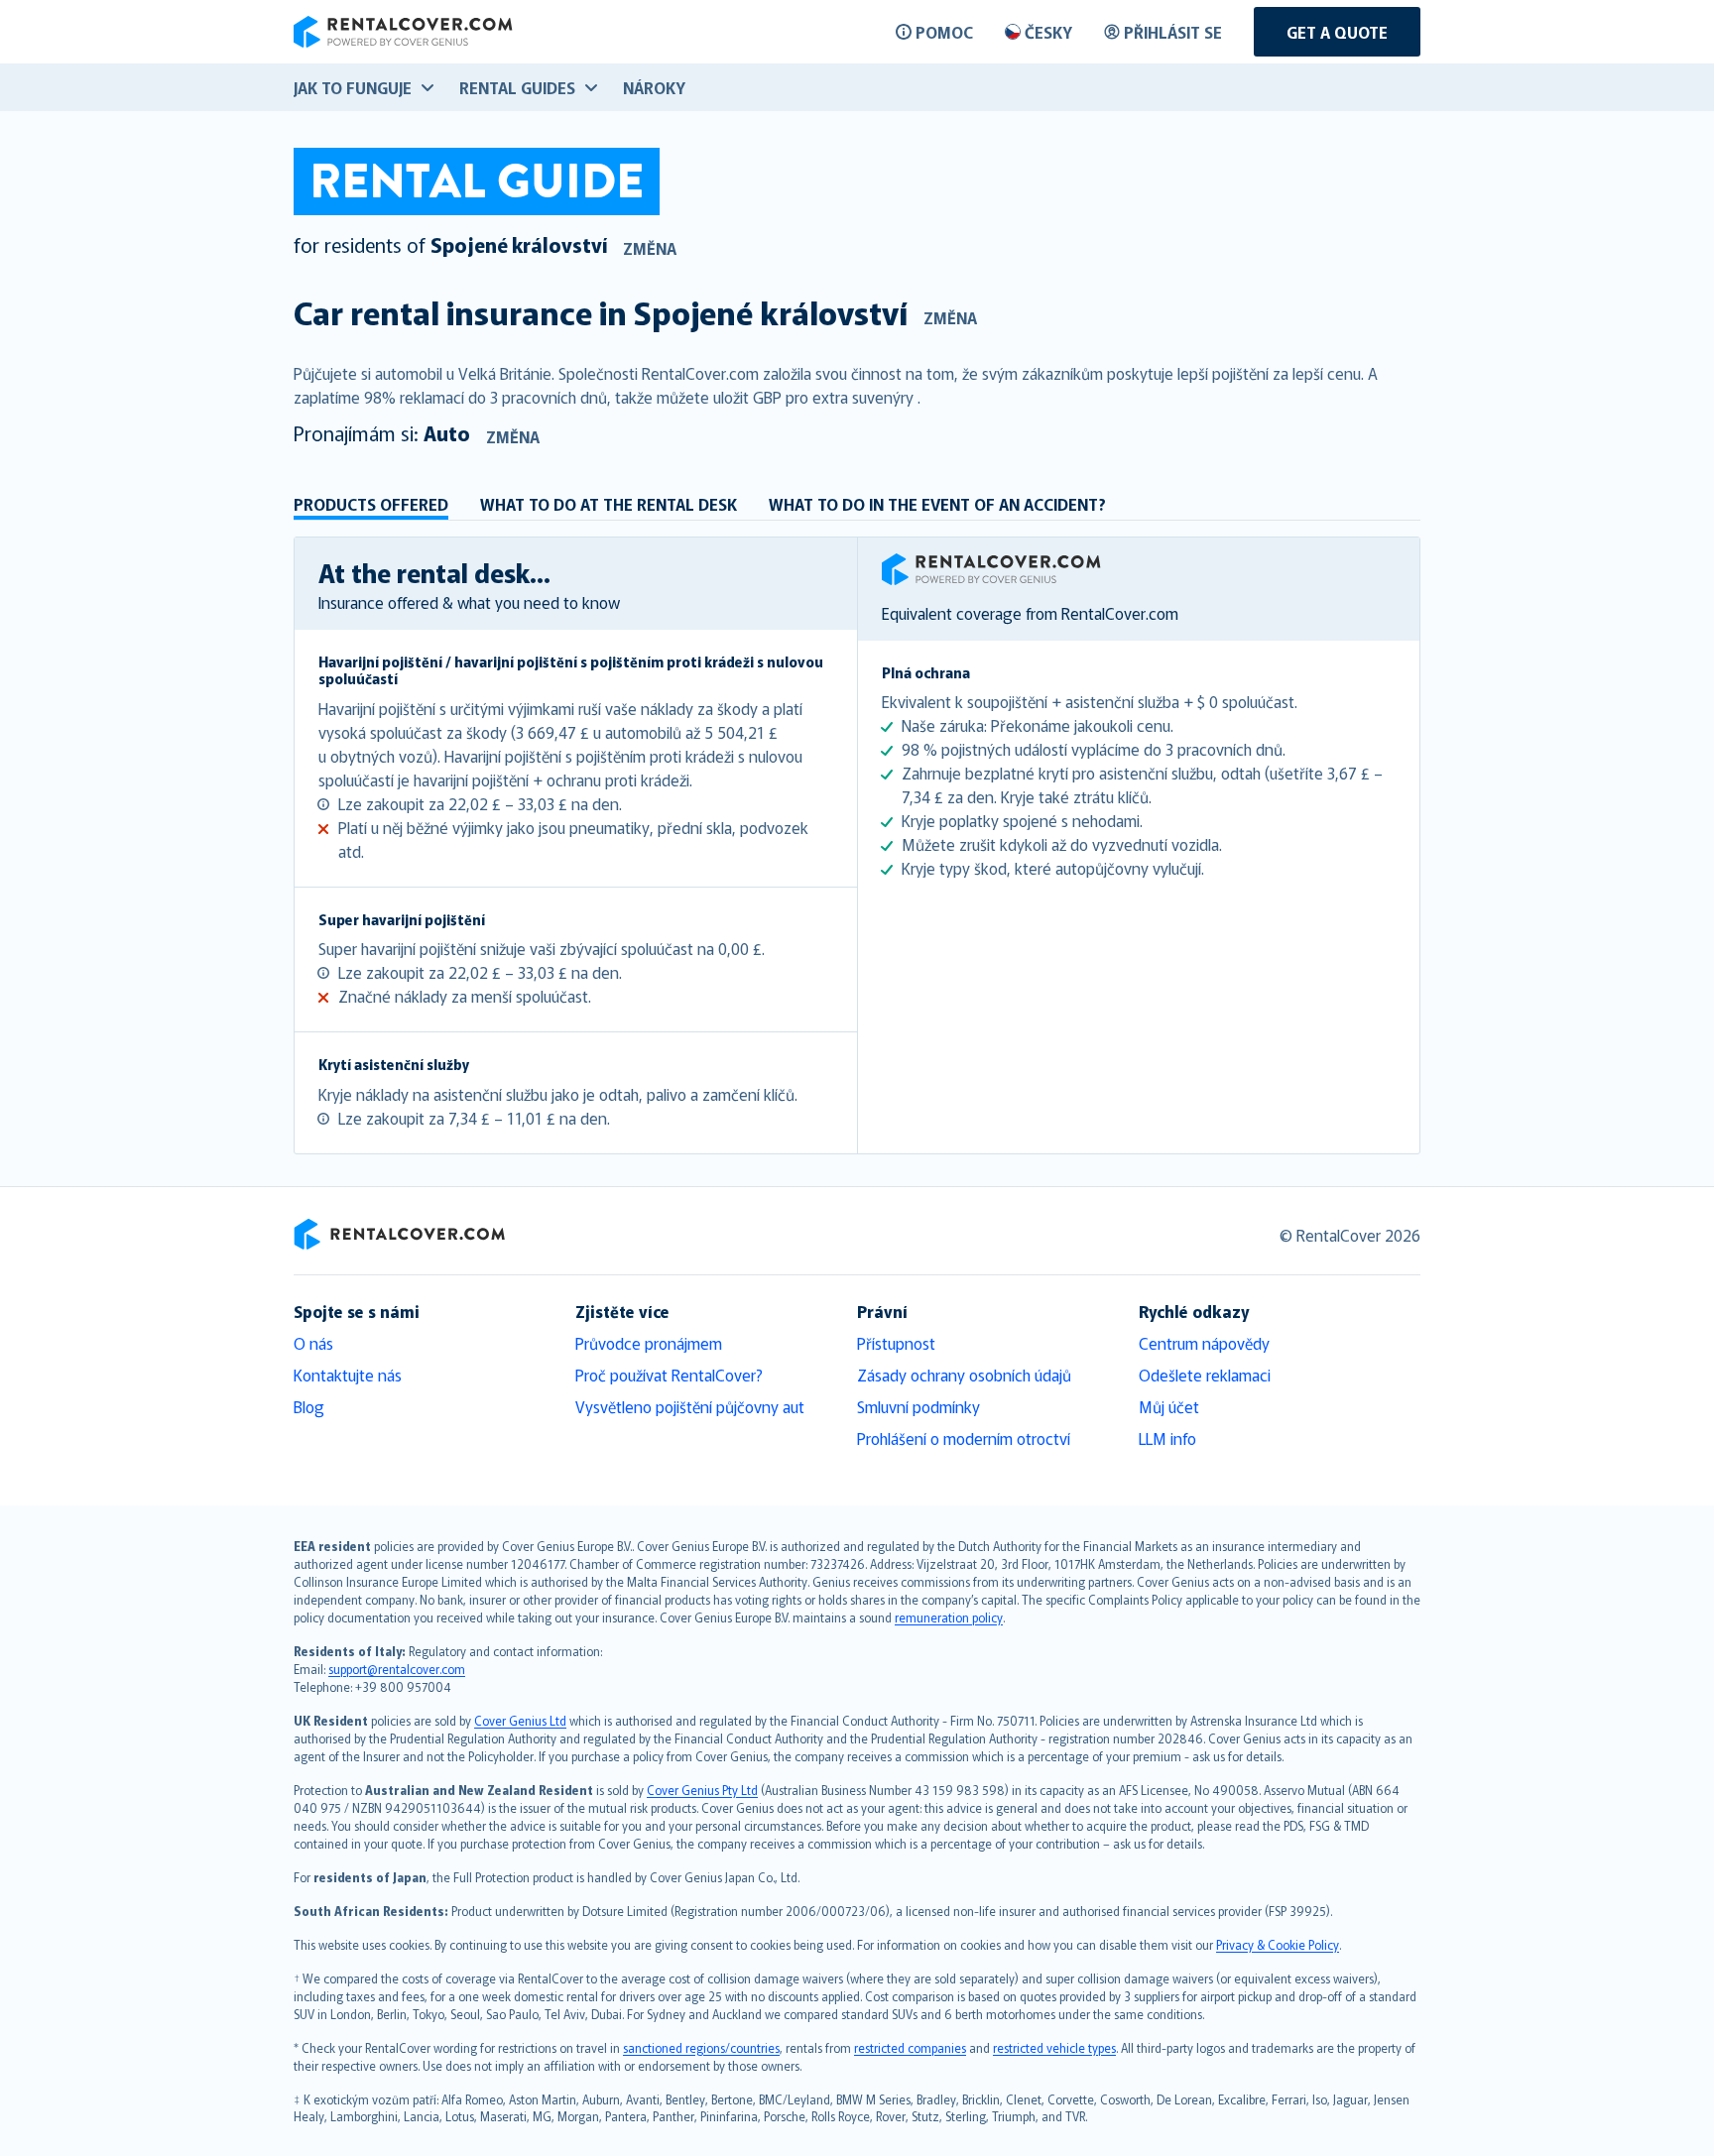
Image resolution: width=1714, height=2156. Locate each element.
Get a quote (1337, 32)
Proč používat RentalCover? (669, 1375)
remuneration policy (949, 1617)
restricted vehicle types (1054, 2047)
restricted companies (910, 2047)
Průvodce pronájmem (649, 1343)
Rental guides (517, 87)
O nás (313, 1343)
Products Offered (371, 504)
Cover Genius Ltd (520, 1720)
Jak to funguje (353, 87)
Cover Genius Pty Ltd (702, 1790)
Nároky (654, 87)
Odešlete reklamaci (1205, 1375)
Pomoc (944, 32)
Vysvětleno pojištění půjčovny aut (690, 1406)
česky (1048, 32)
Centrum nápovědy (1204, 1343)
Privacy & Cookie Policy (1278, 1944)
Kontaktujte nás (348, 1375)
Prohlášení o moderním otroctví (964, 1438)
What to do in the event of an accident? (937, 504)
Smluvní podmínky (918, 1406)
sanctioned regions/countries (701, 2047)
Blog (309, 1406)
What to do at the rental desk (609, 504)
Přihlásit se (1173, 32)
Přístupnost (896, 1343)
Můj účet (1169, 1406)
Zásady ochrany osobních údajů (964, 1375)
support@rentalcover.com (397, 1669)
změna (650, 248)
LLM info (1167, 1438)
